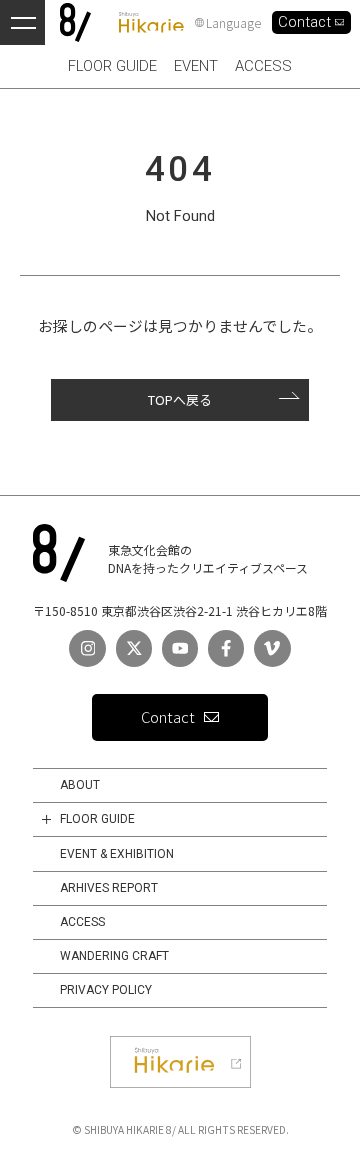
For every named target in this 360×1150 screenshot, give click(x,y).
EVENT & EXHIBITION (117, 854)
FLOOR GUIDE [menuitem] (112, 66)
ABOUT (80, 785)
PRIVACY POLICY (106, 990)
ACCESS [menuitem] (263, 66)
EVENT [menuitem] (196, 66)
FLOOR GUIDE (97, 819)
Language (233, 23)
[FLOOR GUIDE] (47, 819)
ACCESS (82, 922)
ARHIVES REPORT (109, 888)
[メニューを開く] (22, 22)
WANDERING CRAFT (114, 956)
